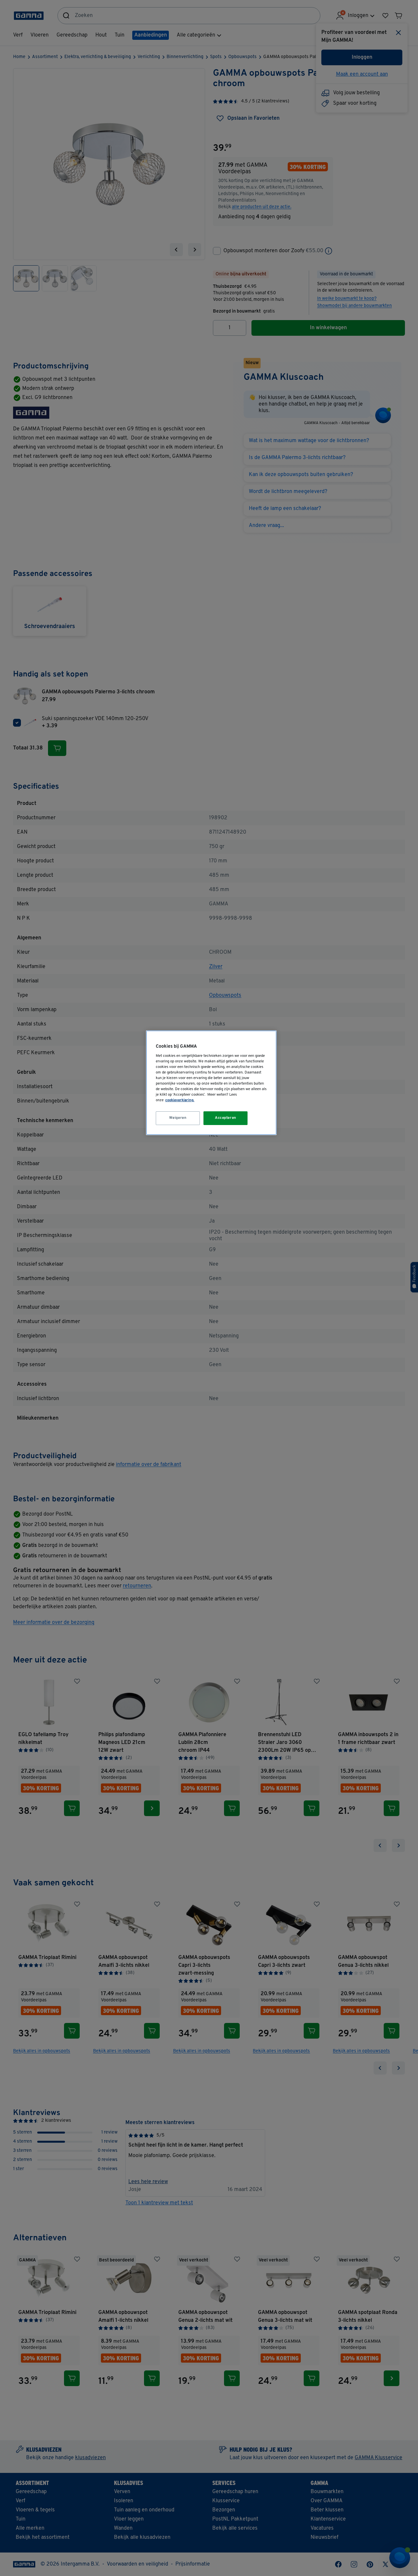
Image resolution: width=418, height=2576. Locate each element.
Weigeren (178, 1118)
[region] (211, 1083)
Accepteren (226, 1118)
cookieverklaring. (180, 1100)
